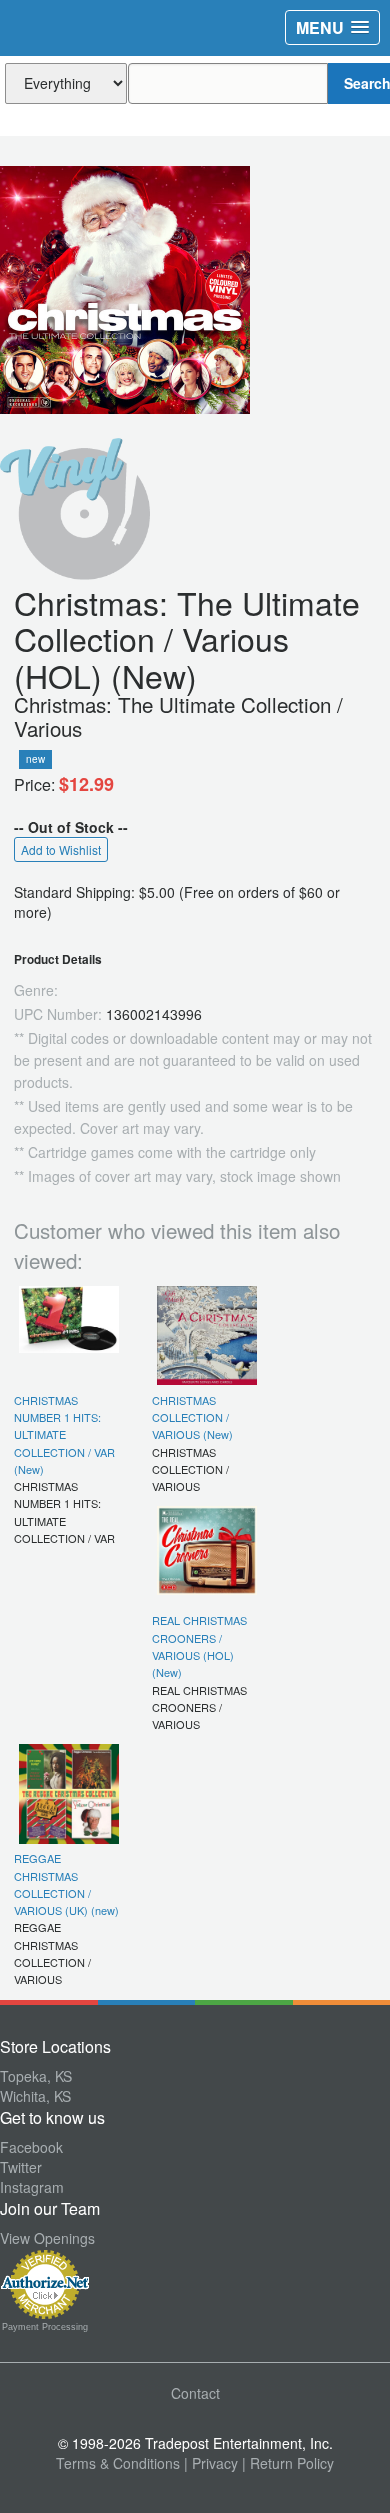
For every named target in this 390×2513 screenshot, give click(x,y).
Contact (195, 2393)
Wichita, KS (35, 2096)
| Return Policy (288, 2463)
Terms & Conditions (118, 2463)
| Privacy (211, 2463)
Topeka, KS (36, 2076)
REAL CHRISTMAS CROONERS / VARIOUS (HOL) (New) (199, 1646)
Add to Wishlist (61, 849)
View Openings (47, 2238)
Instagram (32, 2187)
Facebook (31, 2147)
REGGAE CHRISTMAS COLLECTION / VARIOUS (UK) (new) (66, 1884)
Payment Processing (45, 2327)
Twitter (21, 2167)
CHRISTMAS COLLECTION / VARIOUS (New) (192, 1417)
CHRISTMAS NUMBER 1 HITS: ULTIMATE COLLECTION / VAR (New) (64, 1434)
